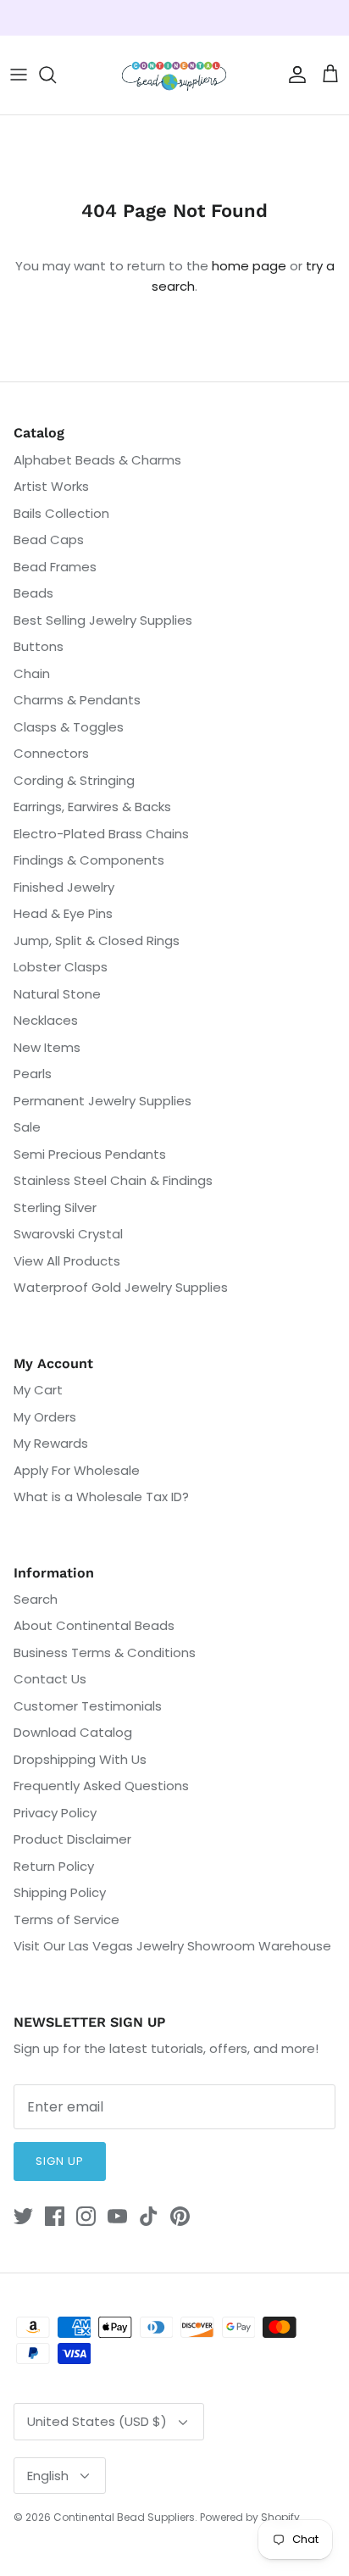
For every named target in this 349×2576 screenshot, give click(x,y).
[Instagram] (86, 2216)
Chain (32, 673)
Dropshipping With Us (80, 1759)
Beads (33, 593)
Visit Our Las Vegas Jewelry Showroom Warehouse (172, 1946)
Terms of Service (66, 1919)
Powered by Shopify (250, 2517)
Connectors (51, 753)
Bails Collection (61, 513)
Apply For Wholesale (77, 1470)
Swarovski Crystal (68, 1234)
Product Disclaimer (72, 1839)
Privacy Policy (55, 1813)
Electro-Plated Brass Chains (101, 834)
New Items (47, 1047)
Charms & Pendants (77, 700)
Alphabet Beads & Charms (97, 460)
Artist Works (51, 486)
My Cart (38, 1390)
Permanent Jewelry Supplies (102, 1101)
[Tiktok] (149, 2216)
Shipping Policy (60, 1892)
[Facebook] (55, 2216)
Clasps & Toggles (69, 727)
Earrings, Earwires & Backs (92, 807)
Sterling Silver (55, 1207)
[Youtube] (117, 2216)
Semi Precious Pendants (90, 1154)
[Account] (293, 75)
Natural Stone (57, 994)
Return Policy (54, 1866)
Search (36, 1599)
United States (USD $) (97, 2421)
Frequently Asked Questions (101, 1786)
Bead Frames (55, 567)
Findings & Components (89, 860)
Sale (27, 1127)
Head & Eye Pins (63, 913)
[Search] (56, 75)
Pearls (33, 1074)
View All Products (67, 1261)
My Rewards (51, 1443)
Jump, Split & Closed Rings (97, 940)
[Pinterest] (180, 2216)
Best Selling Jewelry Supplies (103, 620)
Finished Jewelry (64, 887)
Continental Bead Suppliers (124, 2517)
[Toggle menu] (19, 75)
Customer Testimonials (88, 1706)
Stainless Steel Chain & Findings (113, 1180)
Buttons (39, 646)
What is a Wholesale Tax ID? (101, 1497)
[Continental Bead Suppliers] (174, 75)
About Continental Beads (94, 1625)
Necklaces (46, 1020)
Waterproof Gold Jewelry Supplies (121, 1287)
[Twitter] (23, 2216)
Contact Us (50, 1679)
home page (249, 266)
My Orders (45, 1417)
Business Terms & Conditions (105, 1652)
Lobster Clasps (61, 967)
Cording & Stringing (74, 780)
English (48, 2476)
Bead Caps (49, 540)
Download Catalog (73, 1732)
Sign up (60, 2161)
